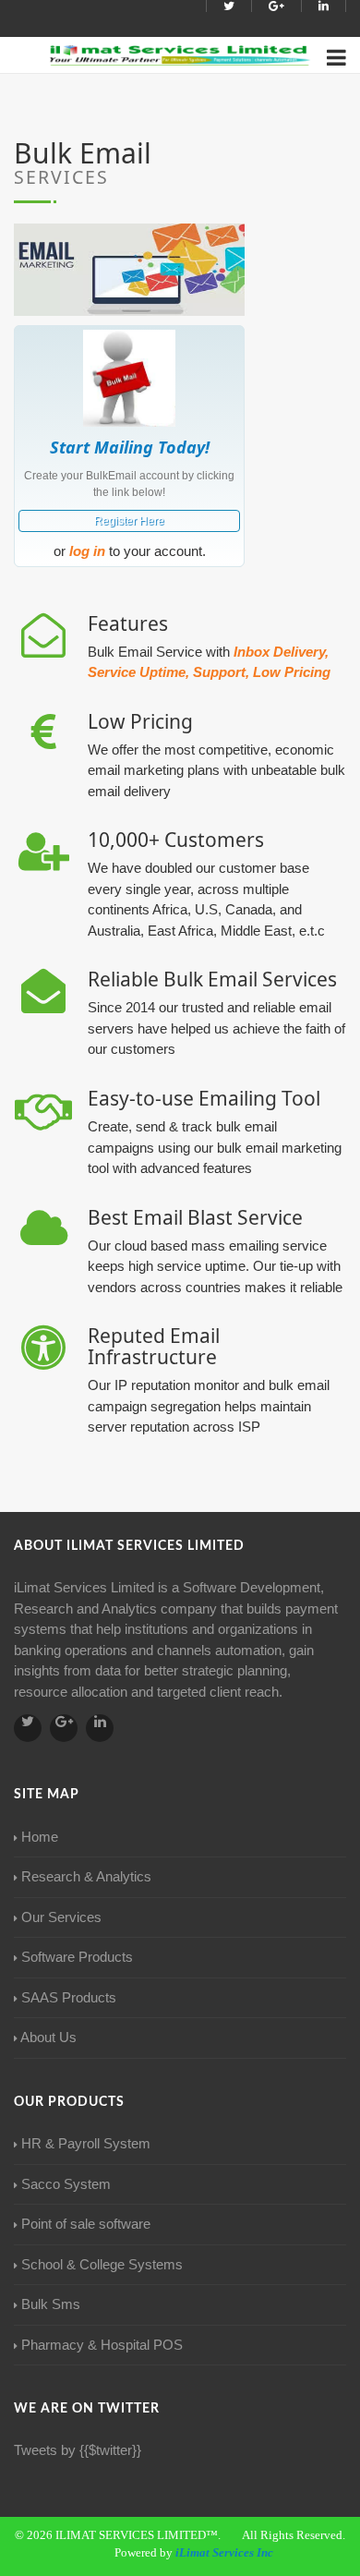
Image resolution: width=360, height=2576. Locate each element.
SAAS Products (69, 1997)
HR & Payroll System (86, 2143)
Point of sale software (86, 2224)
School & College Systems (102, 2264)
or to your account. (130, 551)
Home (40, 1837)
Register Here (129, 521)
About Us (48, 2037)
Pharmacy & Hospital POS (102, 2345)
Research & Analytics (86, 1876)
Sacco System (66, 2184)
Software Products (77, 1957)
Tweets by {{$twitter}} (78, 2450)
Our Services (61, 1917)
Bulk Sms (51, 2304)
